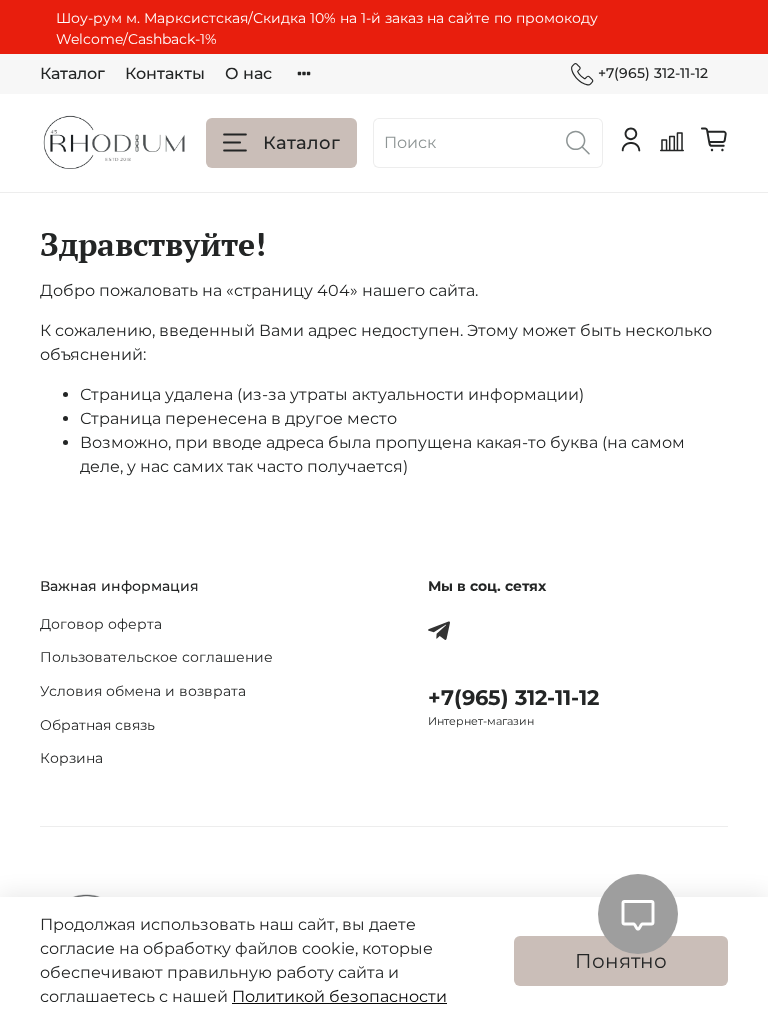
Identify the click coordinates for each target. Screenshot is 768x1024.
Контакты (165, 73)
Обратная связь (97, 725)
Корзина (71, 758)
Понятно (621, 961)
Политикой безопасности (339, 996)
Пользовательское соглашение (156, 657)
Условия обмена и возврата (143, 691)
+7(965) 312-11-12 (653, 73)
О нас (248, 73)
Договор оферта (101, 624)
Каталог (72, 73)
